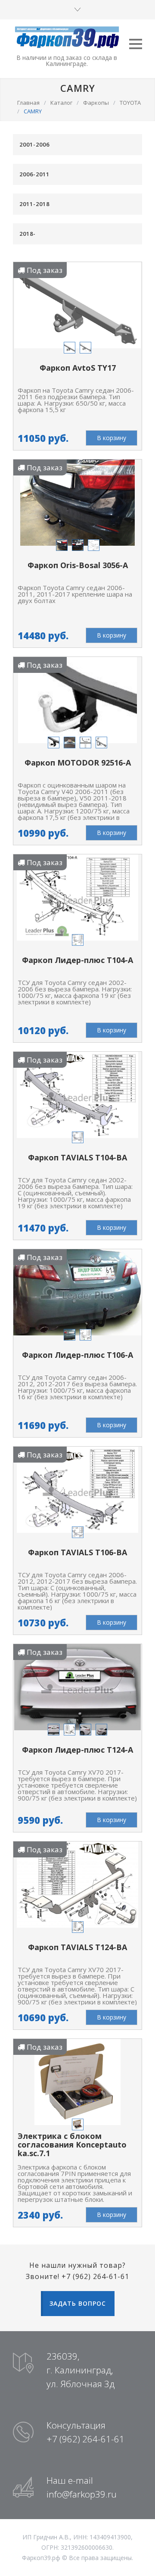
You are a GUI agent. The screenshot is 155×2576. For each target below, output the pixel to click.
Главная (28, 103)
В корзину (112, 438)
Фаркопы (96, 103)
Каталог (61, 103)
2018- (28, 234)
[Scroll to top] (140, 2561)
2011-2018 (34, 204)
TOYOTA (130, 103)
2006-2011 (34, 174)
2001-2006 (34, 144)
